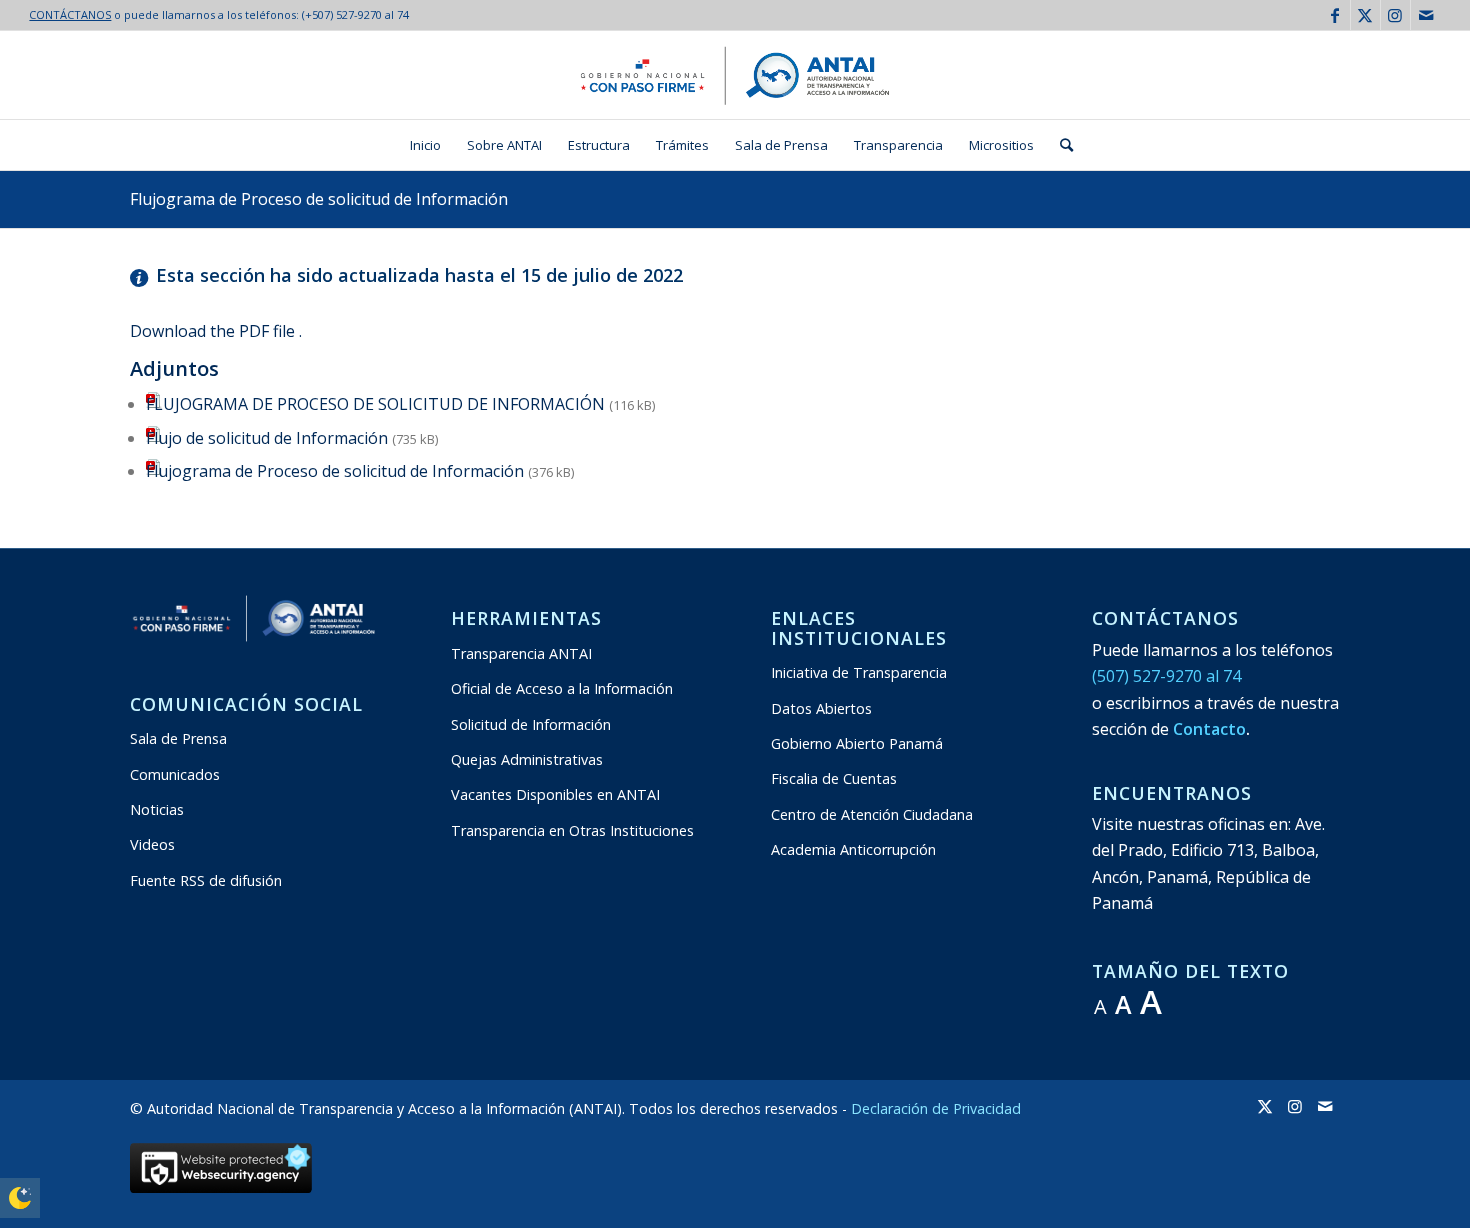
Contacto (1209, 729)
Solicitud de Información (531, 724)
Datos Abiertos (821, 708)
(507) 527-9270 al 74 (1166, 676)
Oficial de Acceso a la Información (562, 688)
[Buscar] (1060, 145)
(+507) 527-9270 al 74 (355, 14)
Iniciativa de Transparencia (859, 672)
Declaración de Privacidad (936, 1108)
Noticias (157, 809)
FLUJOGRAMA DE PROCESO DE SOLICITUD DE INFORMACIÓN (375, 404)
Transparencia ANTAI (521, 653)
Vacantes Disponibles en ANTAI (555, 794)
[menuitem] (425, 145)
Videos (152, 844)
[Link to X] (1365, 15)
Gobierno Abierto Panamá (857, 743)
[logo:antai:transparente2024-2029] (735, 75)
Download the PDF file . (216, 331)
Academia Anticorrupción (853, 849)
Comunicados (175, 774)
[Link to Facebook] (1335, 15)
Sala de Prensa (178, 738)
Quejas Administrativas (527, 759)
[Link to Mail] (1426, 15)
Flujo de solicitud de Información (267, 438)
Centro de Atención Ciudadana (872, 814)
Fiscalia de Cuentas (834, 778)
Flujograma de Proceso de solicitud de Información (319, 199)
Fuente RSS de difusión (206, 880)
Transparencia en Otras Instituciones (572, 830)
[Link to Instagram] (1395, 15)
